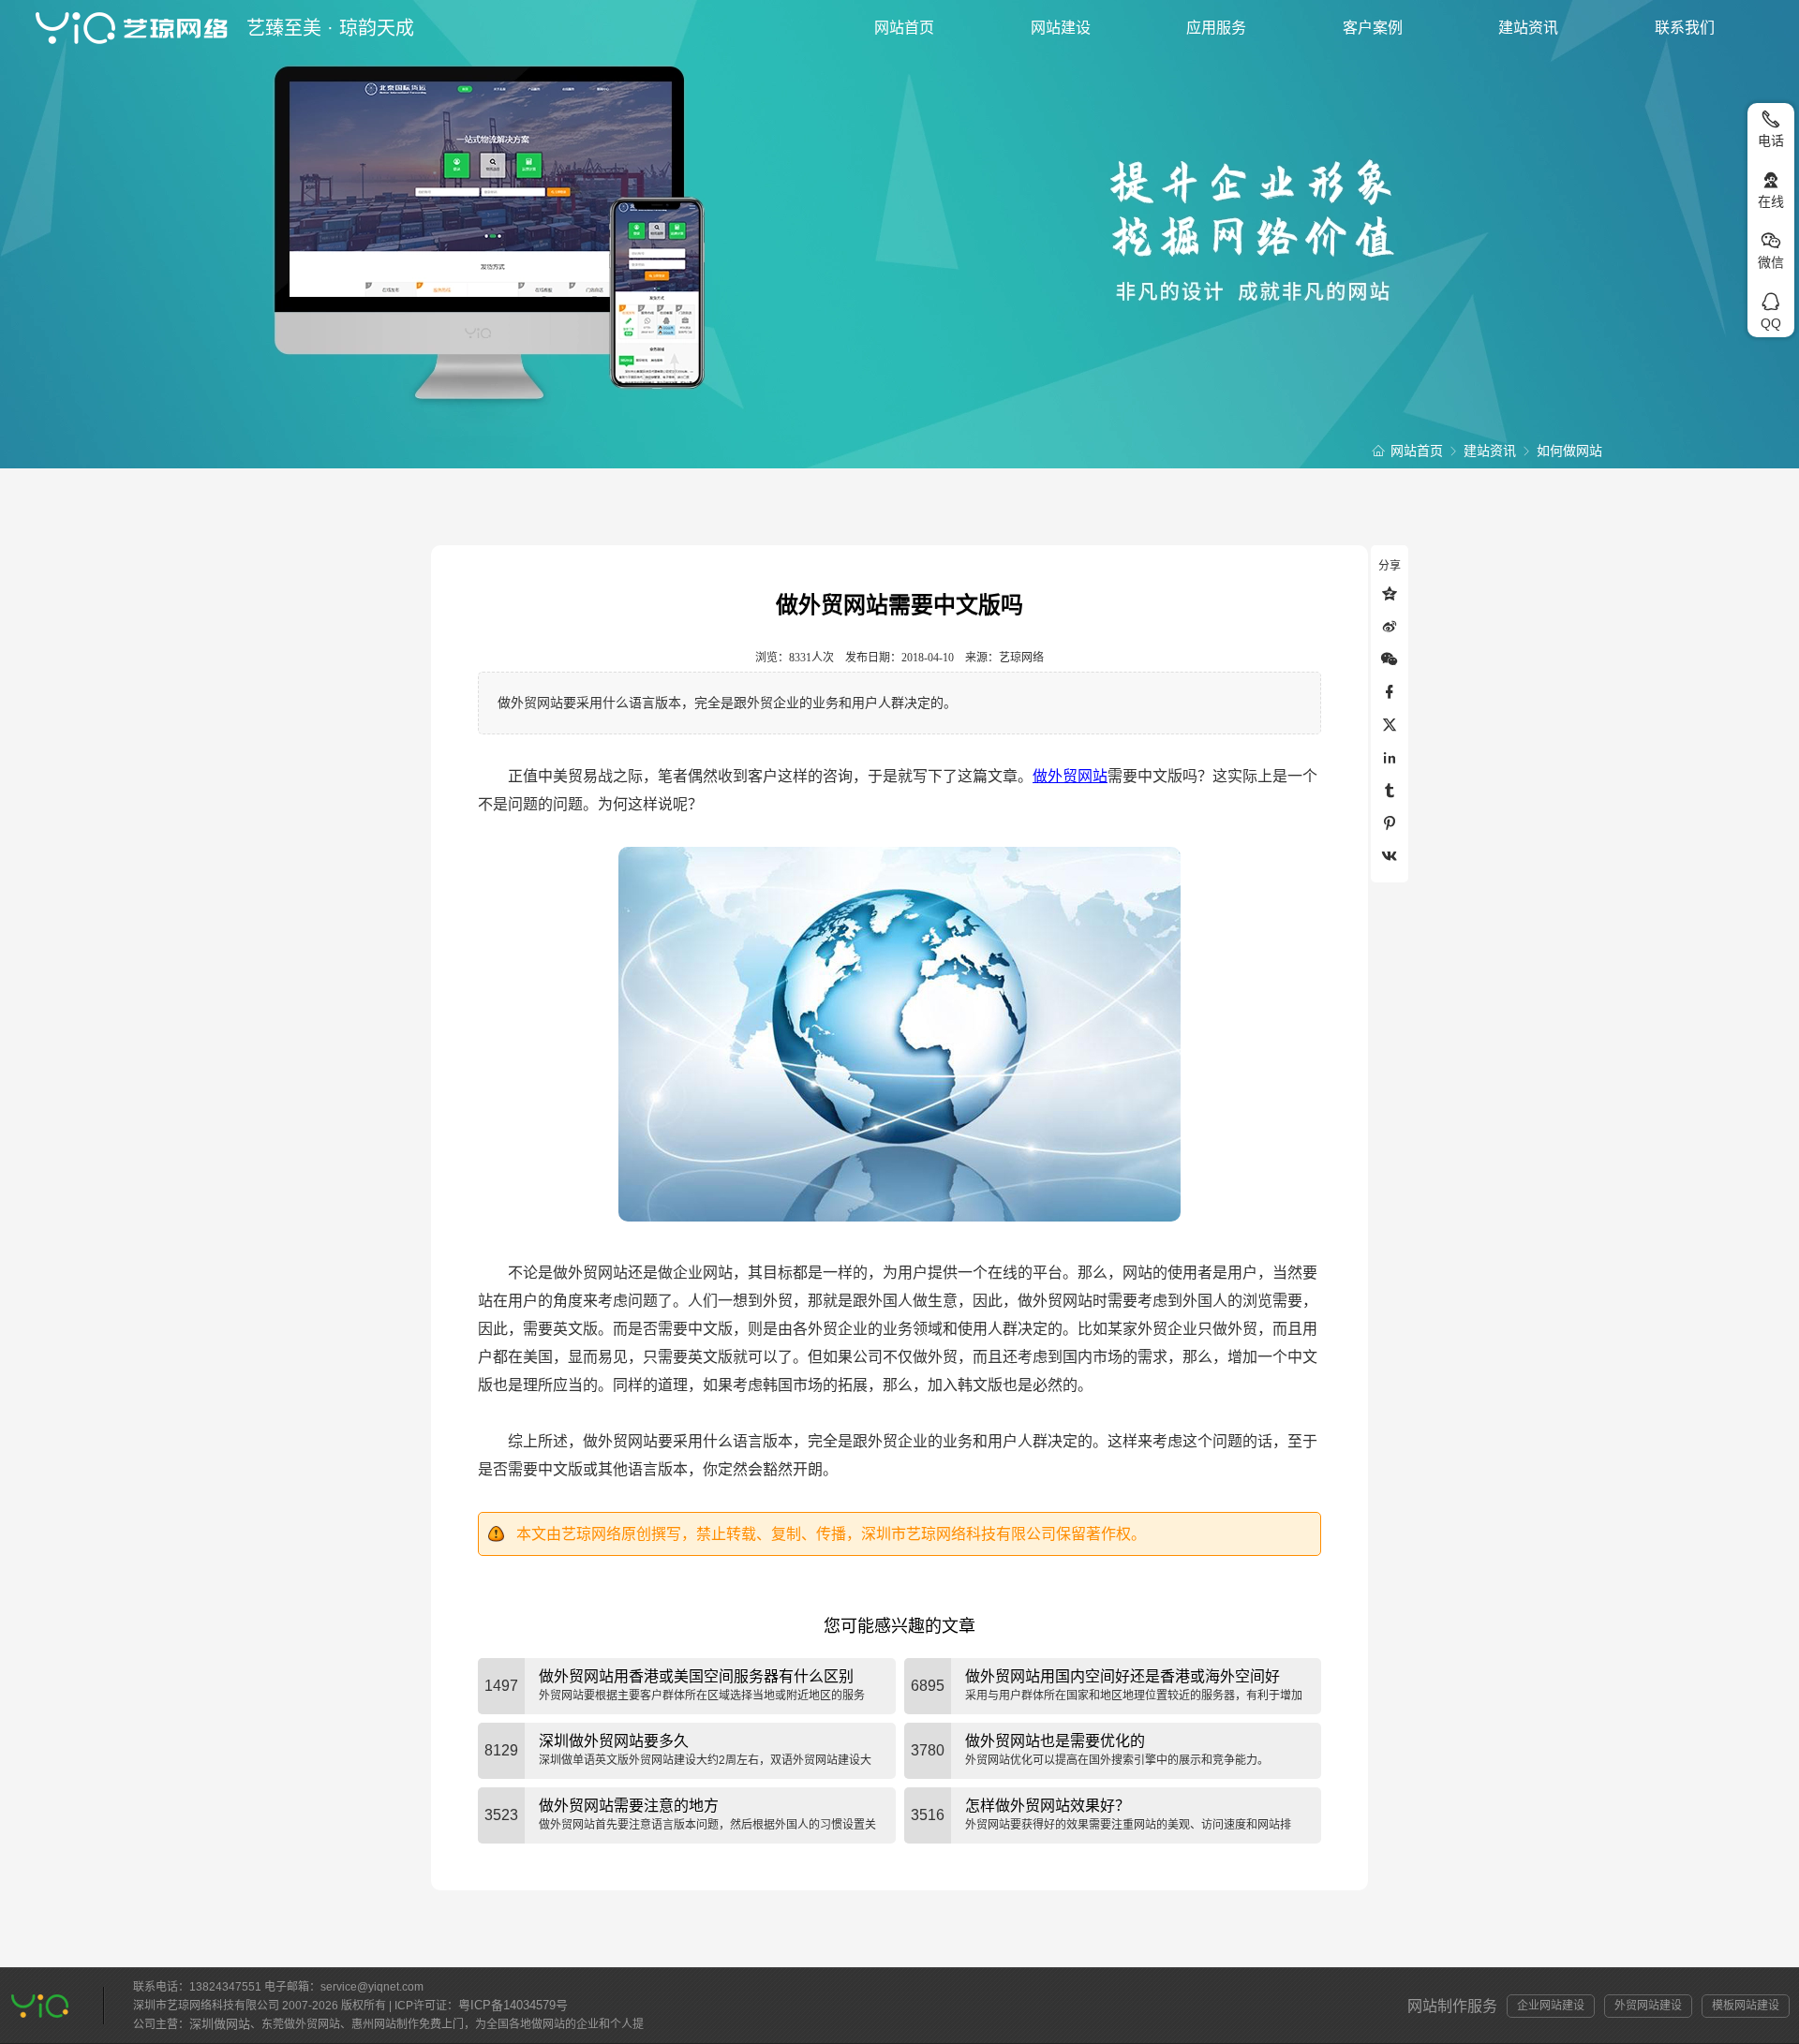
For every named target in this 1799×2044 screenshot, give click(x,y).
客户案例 (1373, 28)
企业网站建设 (1551, 2006)
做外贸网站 (1070, 776)
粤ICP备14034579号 (513, 2005)
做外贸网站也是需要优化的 (1055, 1741)
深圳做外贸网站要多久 (614, 1741)
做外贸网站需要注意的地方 (629, 1806)
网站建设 (1061, 28)
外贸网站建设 (1648, 2006)
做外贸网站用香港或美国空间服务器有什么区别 (696, 1676)
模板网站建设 (1746, 2006)
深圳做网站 (220, 2024)
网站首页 (904, 28)
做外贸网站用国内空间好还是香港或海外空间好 (1123, 1676)
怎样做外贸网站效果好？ (1048, 1806)
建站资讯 (1528, 28)
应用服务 (1216, 28)
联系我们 (1685, 28)
